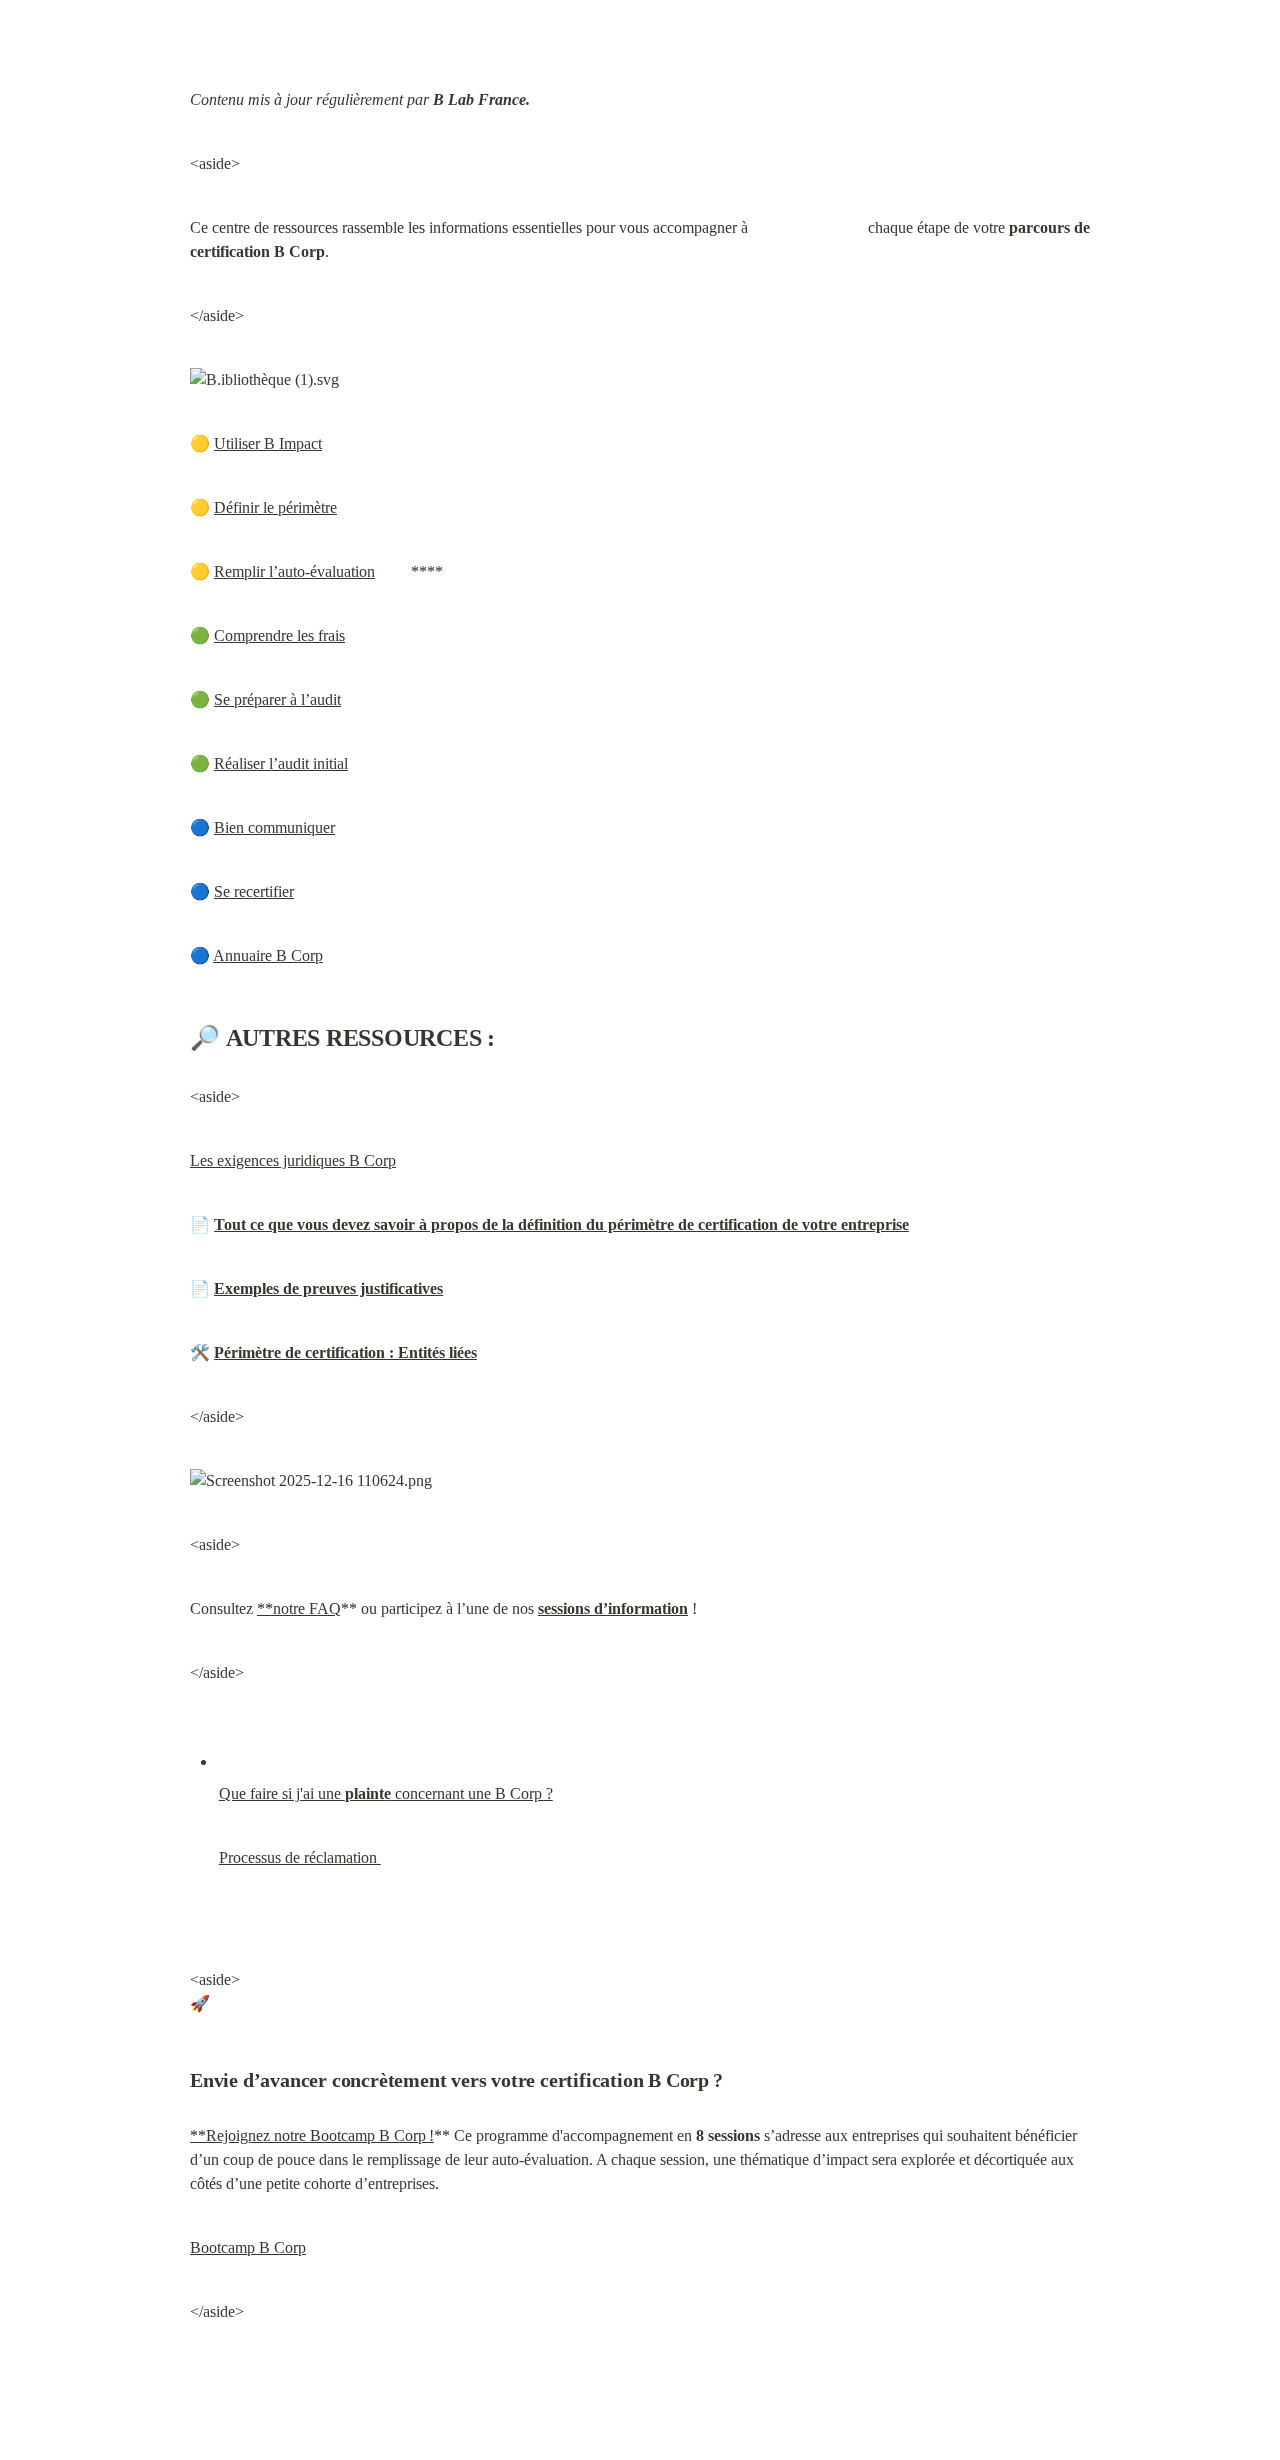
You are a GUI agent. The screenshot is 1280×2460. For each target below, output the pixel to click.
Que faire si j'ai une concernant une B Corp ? (386, 1793)
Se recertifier (254, 891)
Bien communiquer (274, 827)
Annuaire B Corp (268, 955)
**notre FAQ (299, 1608)
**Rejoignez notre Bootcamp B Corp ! (312, 2135)
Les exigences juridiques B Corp (293, 1160)
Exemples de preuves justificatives (328, 1288)
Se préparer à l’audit (277, 699)
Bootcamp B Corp (248, 2247)
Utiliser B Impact (268, 443)
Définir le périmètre (275, 507)
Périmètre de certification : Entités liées (345, 1352)
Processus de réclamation (300, 1857)
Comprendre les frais (279, 635)
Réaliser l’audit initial (281, 763)
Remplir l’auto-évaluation (294, 571)
